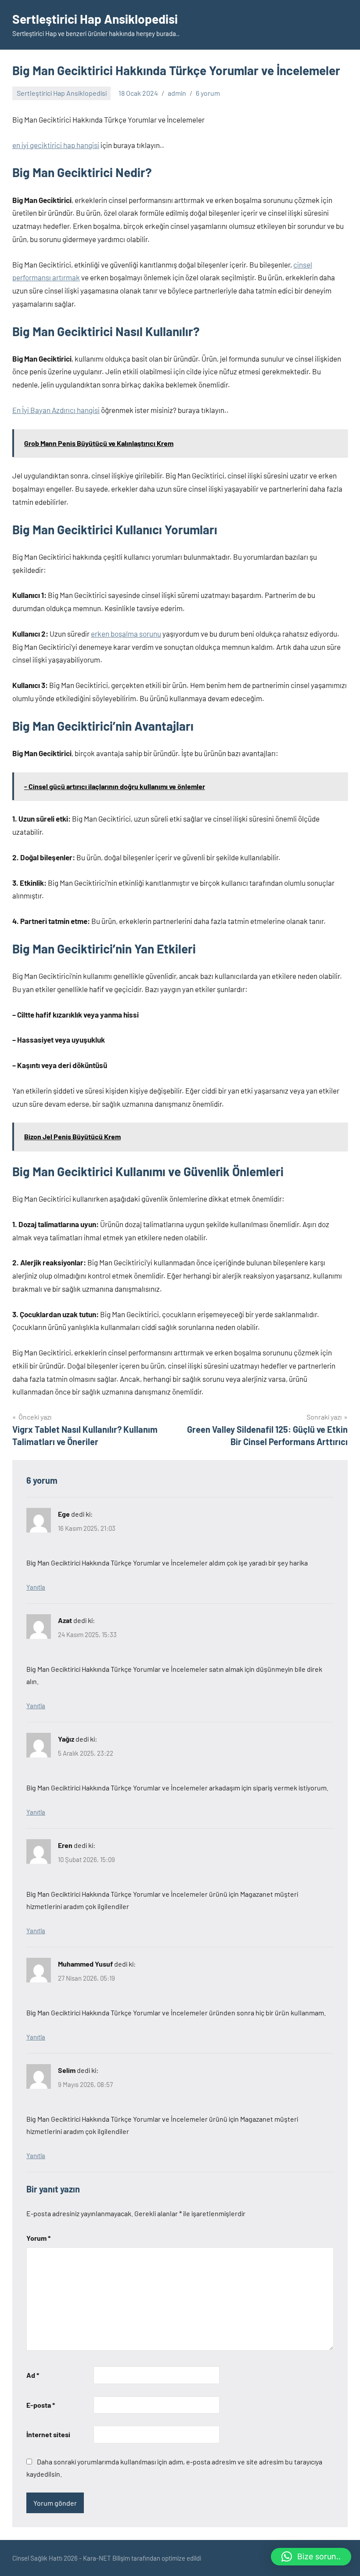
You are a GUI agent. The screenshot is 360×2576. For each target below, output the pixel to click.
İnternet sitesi (48, 2434)
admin (177, 93)
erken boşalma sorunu (126, 634)
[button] (311, 2557)
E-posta (41, 2405)
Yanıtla (36, 1587)
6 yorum (208, 93)
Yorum (38, 2238)
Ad (33, 2375)
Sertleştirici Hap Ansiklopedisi (95, 19)
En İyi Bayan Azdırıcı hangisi (56, 410)
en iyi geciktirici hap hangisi (56, 145)
